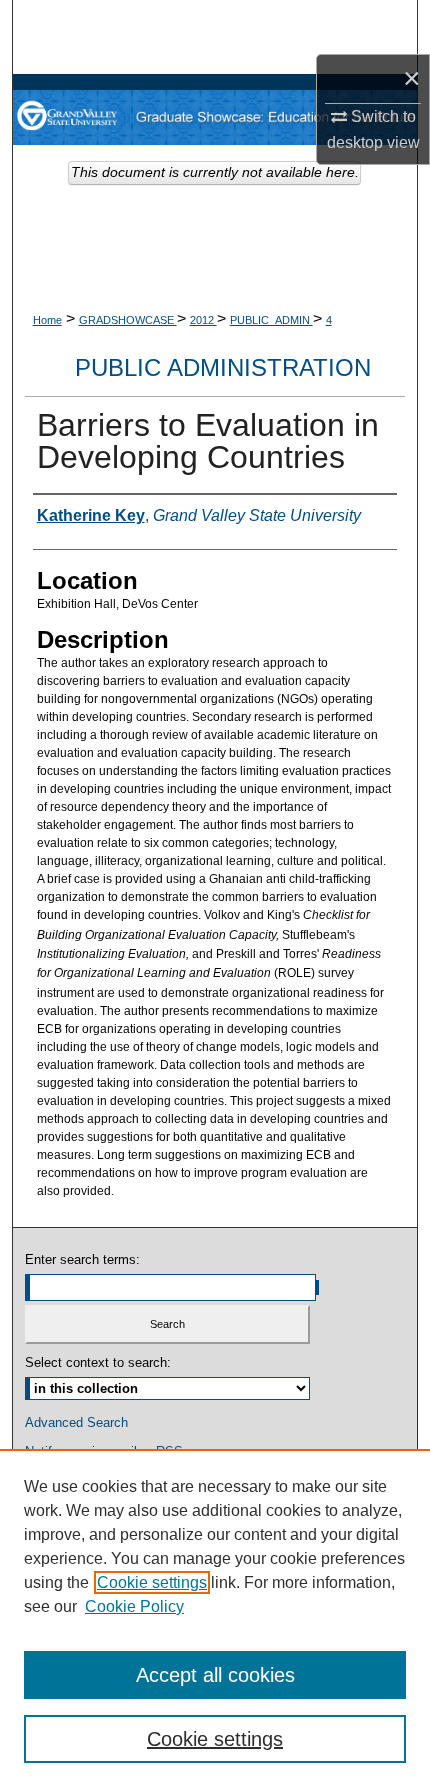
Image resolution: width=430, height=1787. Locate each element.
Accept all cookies (215, 1675)
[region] (215, 1618)
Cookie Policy (134, 1606)
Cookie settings (152, 1582)
